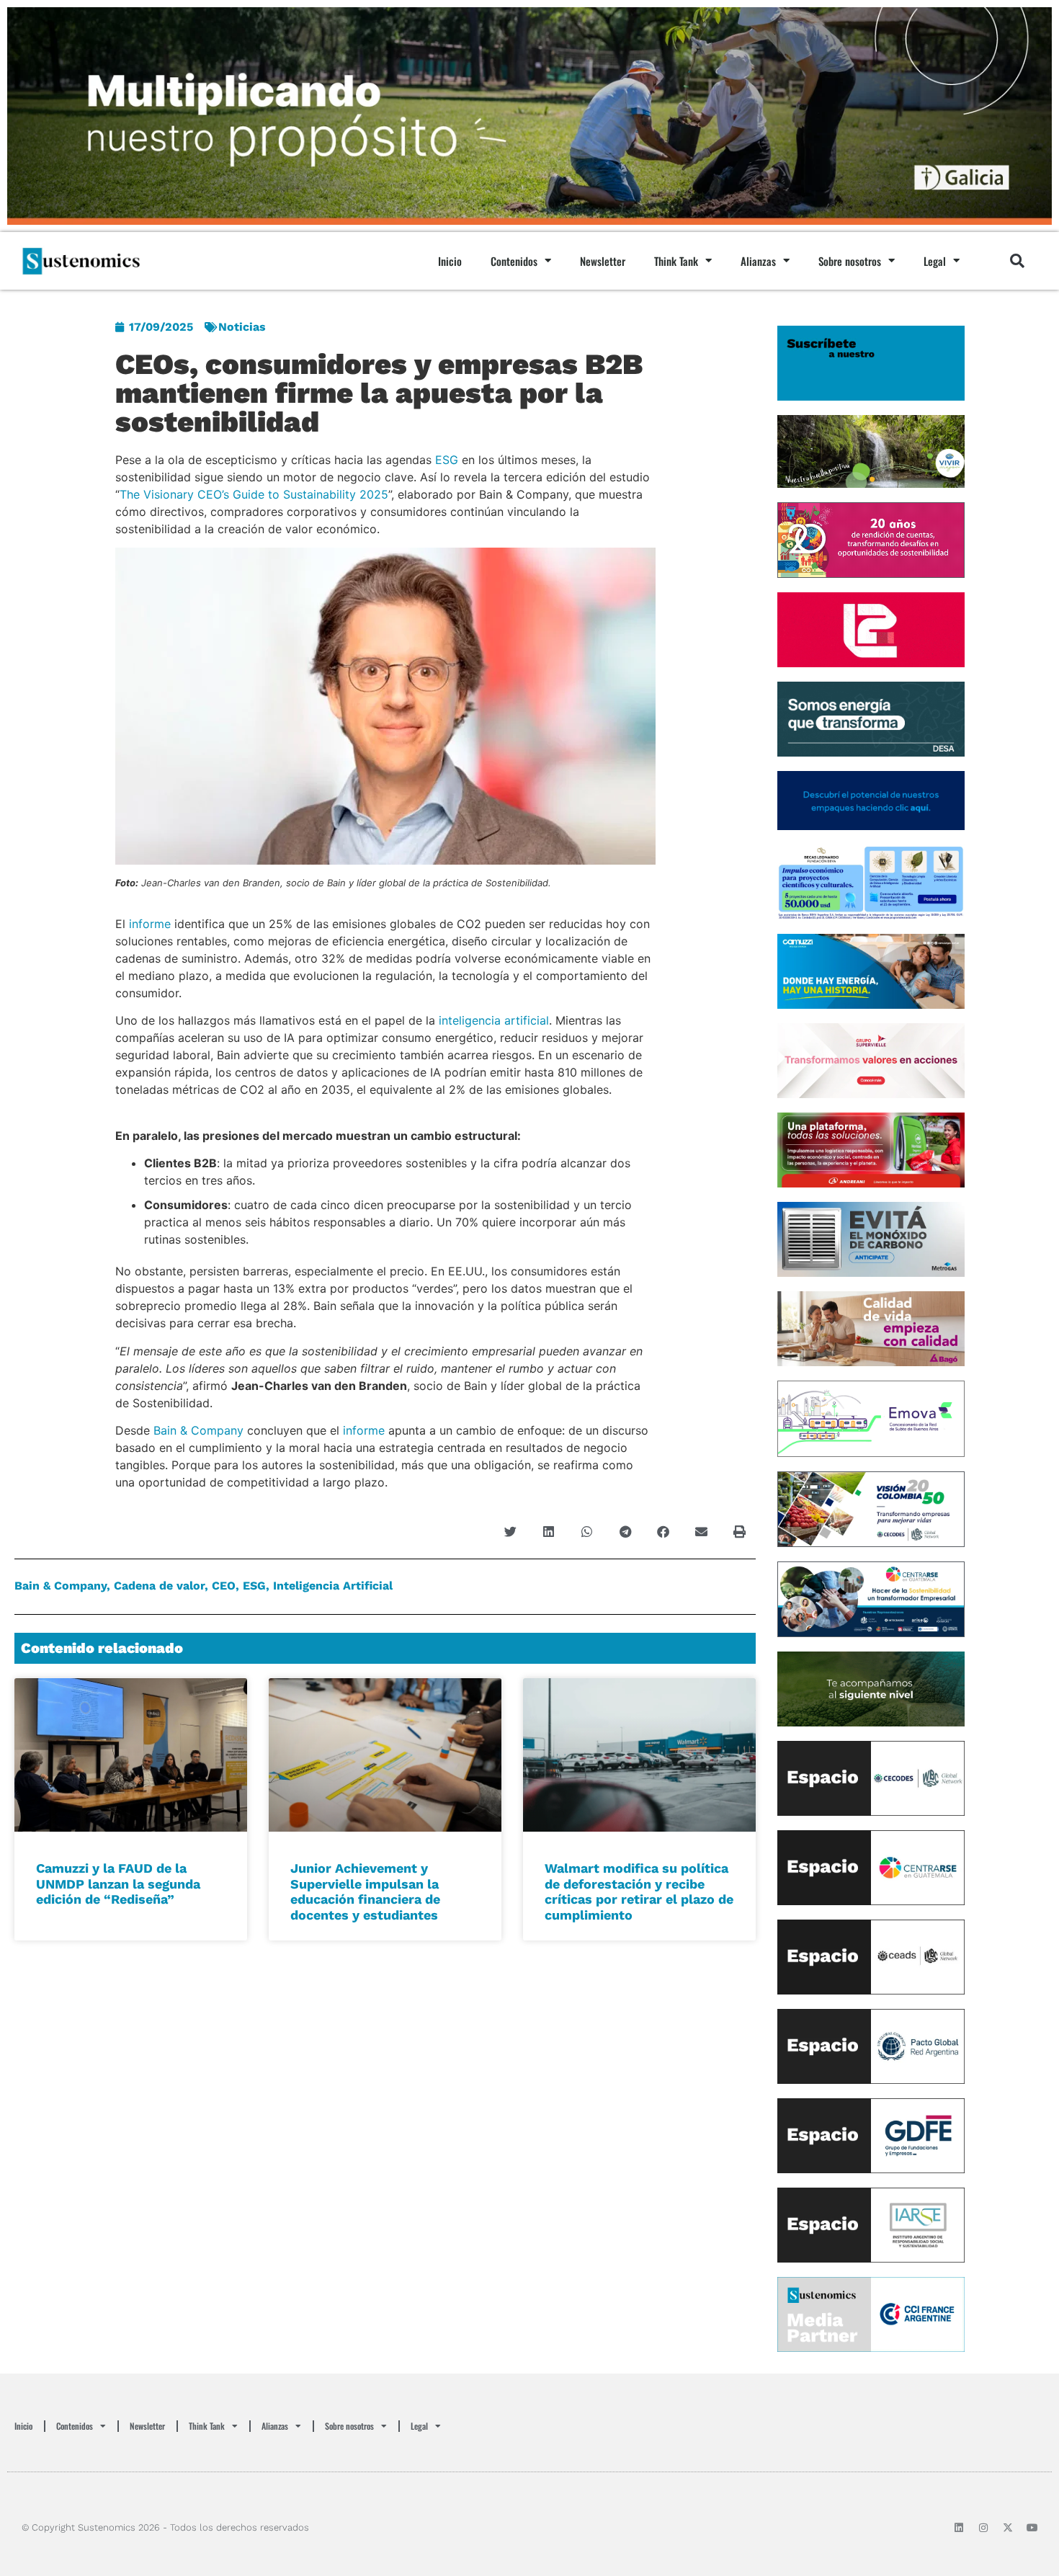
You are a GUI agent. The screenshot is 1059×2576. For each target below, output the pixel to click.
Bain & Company (198, 1430)
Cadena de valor (159, 1586)
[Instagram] (983, 2528)
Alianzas (758, 261)
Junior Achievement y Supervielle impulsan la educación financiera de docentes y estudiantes (365, 1891)
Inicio (450, 261)
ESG (447, 460)
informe (150, 924)
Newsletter (603, 261)
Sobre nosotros (850, 261)
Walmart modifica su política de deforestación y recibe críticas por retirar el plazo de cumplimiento (639, 1891)
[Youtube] (1032, 2528)
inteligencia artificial (494, 1020)
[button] (1017, 261)
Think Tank (676, 261)
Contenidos (514, 261)
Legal (935, 261)
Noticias (242, 327)
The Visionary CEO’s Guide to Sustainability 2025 (254, 494)
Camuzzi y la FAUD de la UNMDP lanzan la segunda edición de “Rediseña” (118, 1884)
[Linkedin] (959, 2528)
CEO (224, 1586)
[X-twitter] (1008, 2528)
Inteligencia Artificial (333, 1586)
